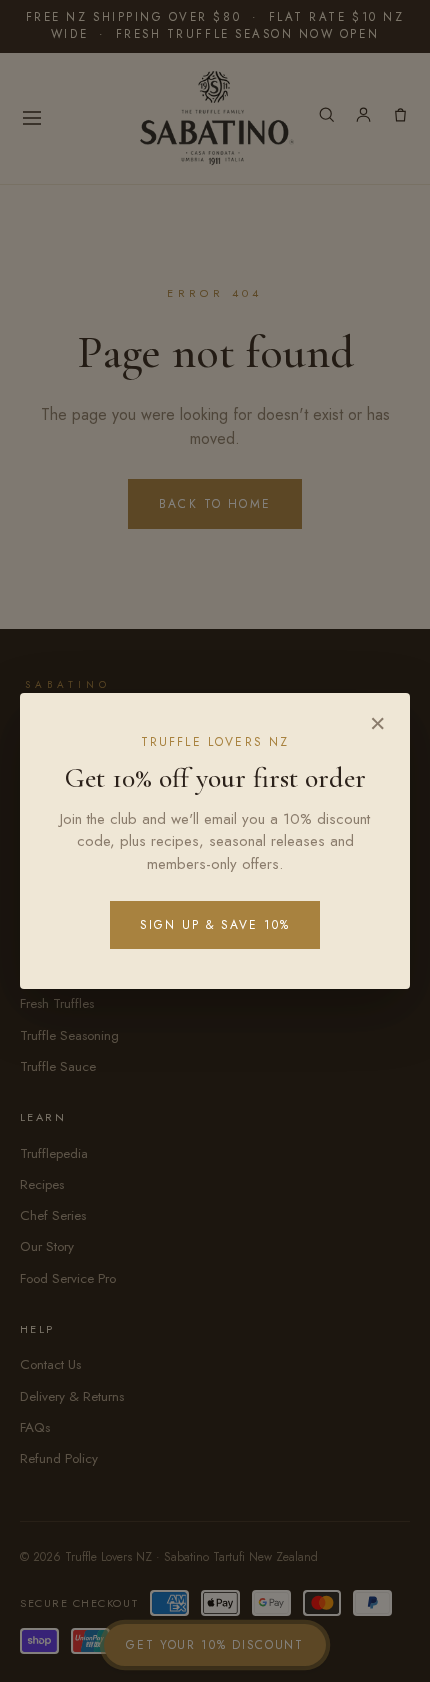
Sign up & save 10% (215, 925)
